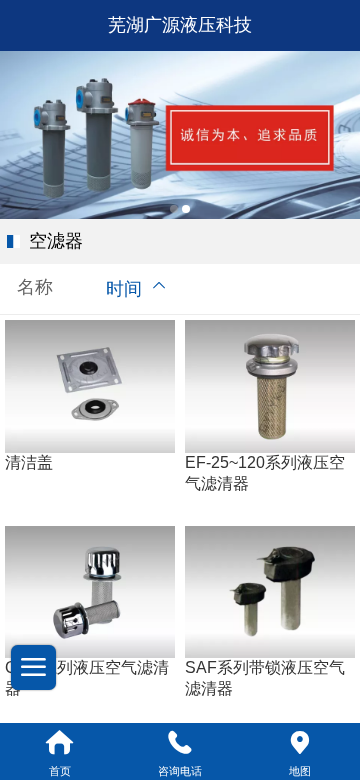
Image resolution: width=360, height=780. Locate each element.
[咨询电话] (180, 743)
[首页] (60, 743)
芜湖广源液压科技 (180, 25)
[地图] (300, 743)
